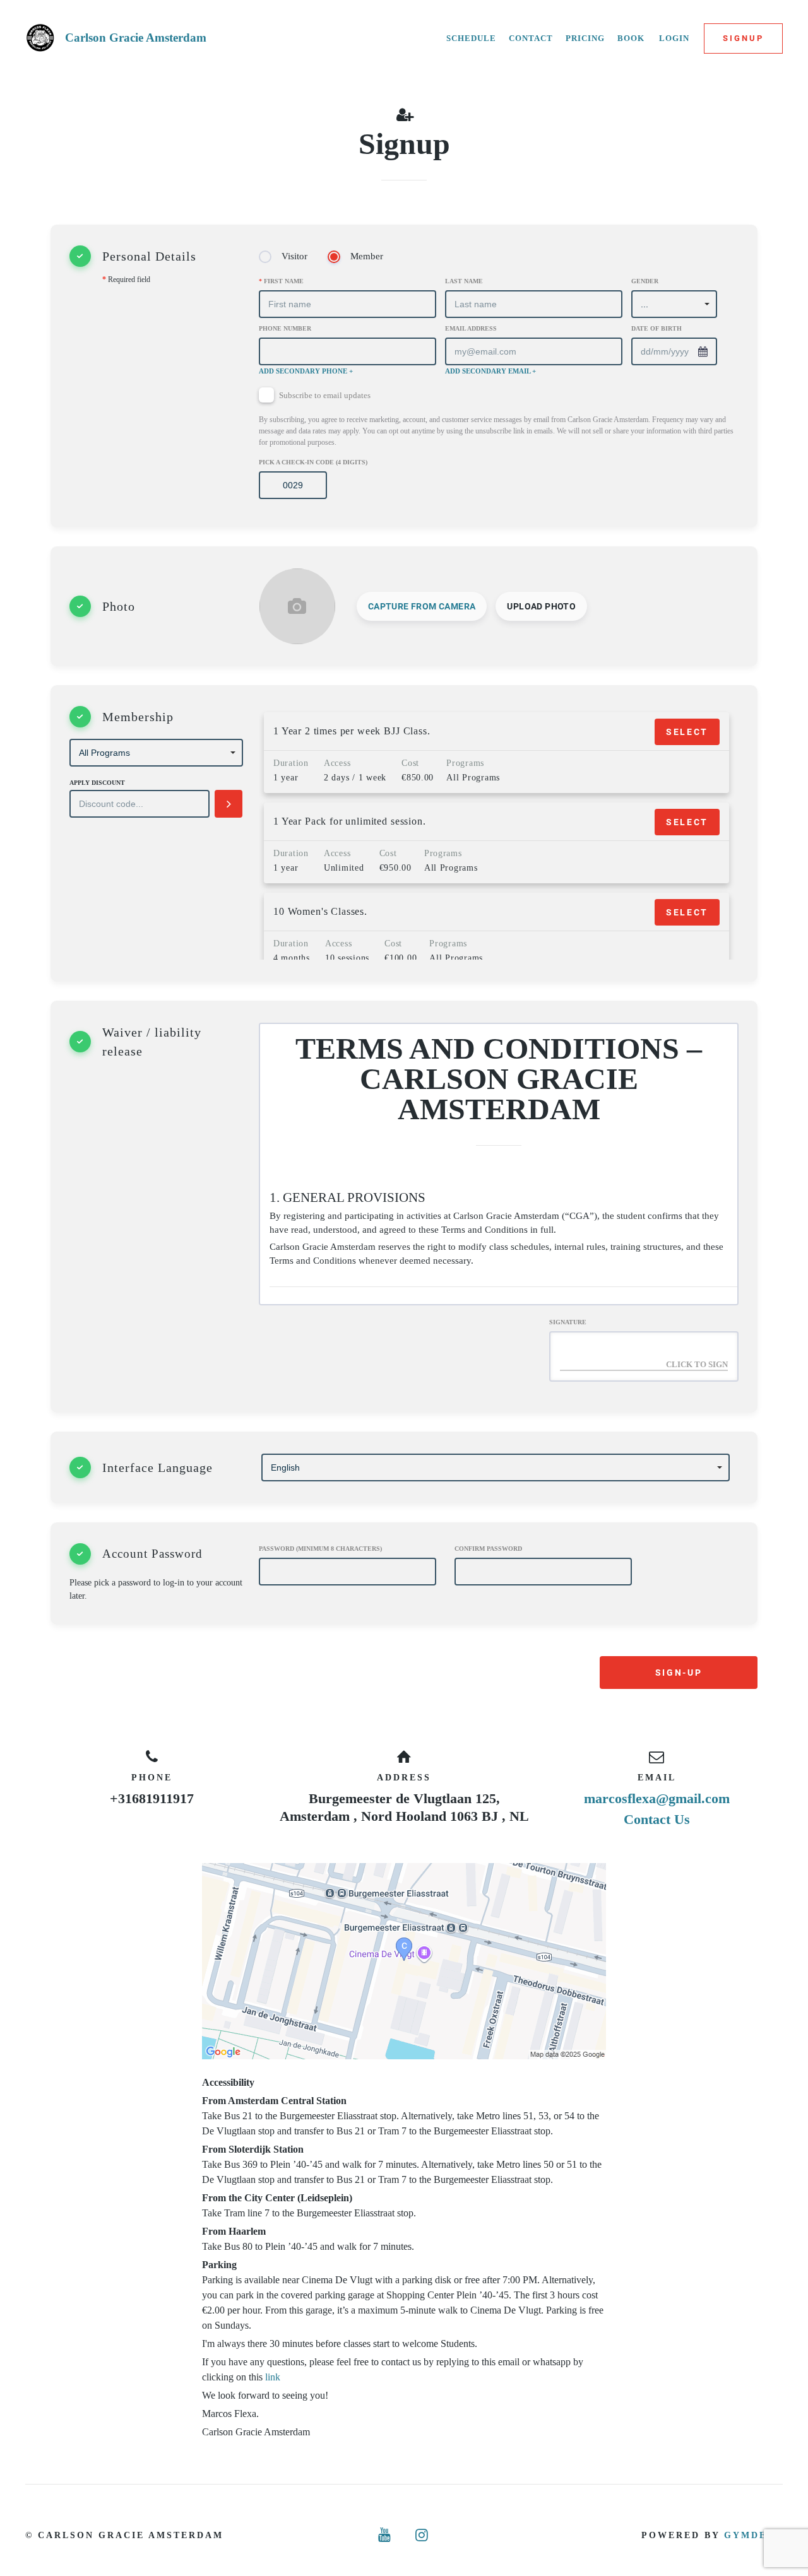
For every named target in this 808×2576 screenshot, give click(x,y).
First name (281, 281)
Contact (531, 38)
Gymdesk (753, 2535)
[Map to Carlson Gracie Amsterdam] (404, 1961)
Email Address (471, 328)
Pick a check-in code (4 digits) (313, 462)
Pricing (585, 38)
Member (367, 256)
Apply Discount (97, 783)
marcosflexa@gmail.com (657, 1798)
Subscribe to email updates (496, 419)
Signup (743, 38)
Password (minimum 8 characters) (320, 1549)
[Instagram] (423, 2535)
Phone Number (285, 328)
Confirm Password (488, 1549)
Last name (464, 281)
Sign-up (679, 1673)
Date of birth (656, 328)
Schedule (471, 38)
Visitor (294, 256)
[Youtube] (386, 2535)
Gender (645, 281)
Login (674, 38)
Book (631, 38)
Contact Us (657, 1819)
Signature (568, 1322)
